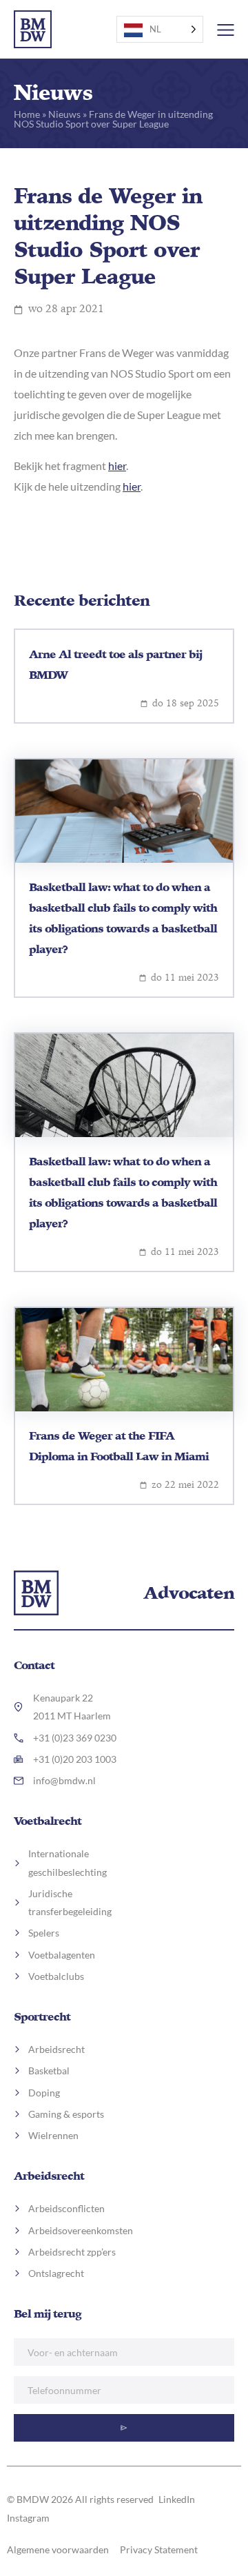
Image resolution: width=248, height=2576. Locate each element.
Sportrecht (42, 2016)
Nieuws (64, 114)
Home (27, 114)
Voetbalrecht (48, 1821)
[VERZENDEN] (124, 2428)
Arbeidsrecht (49, 2176)
